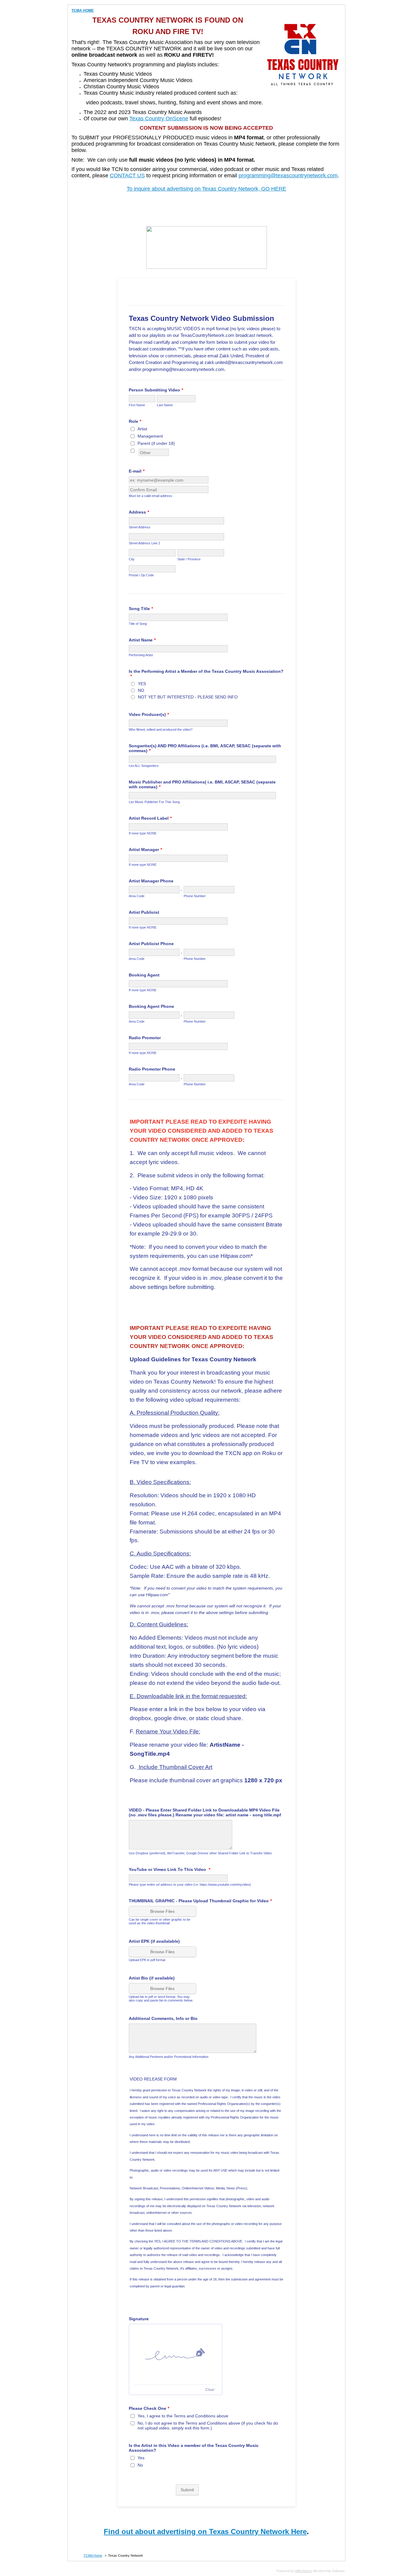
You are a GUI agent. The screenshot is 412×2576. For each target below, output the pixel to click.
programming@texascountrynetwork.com (288, 176)
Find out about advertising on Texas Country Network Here (205, 2532)
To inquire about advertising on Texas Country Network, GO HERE (206, 189)
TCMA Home (93, 2555)
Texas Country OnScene (159, 119)
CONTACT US (127, 176)
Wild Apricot (303, 2571)
